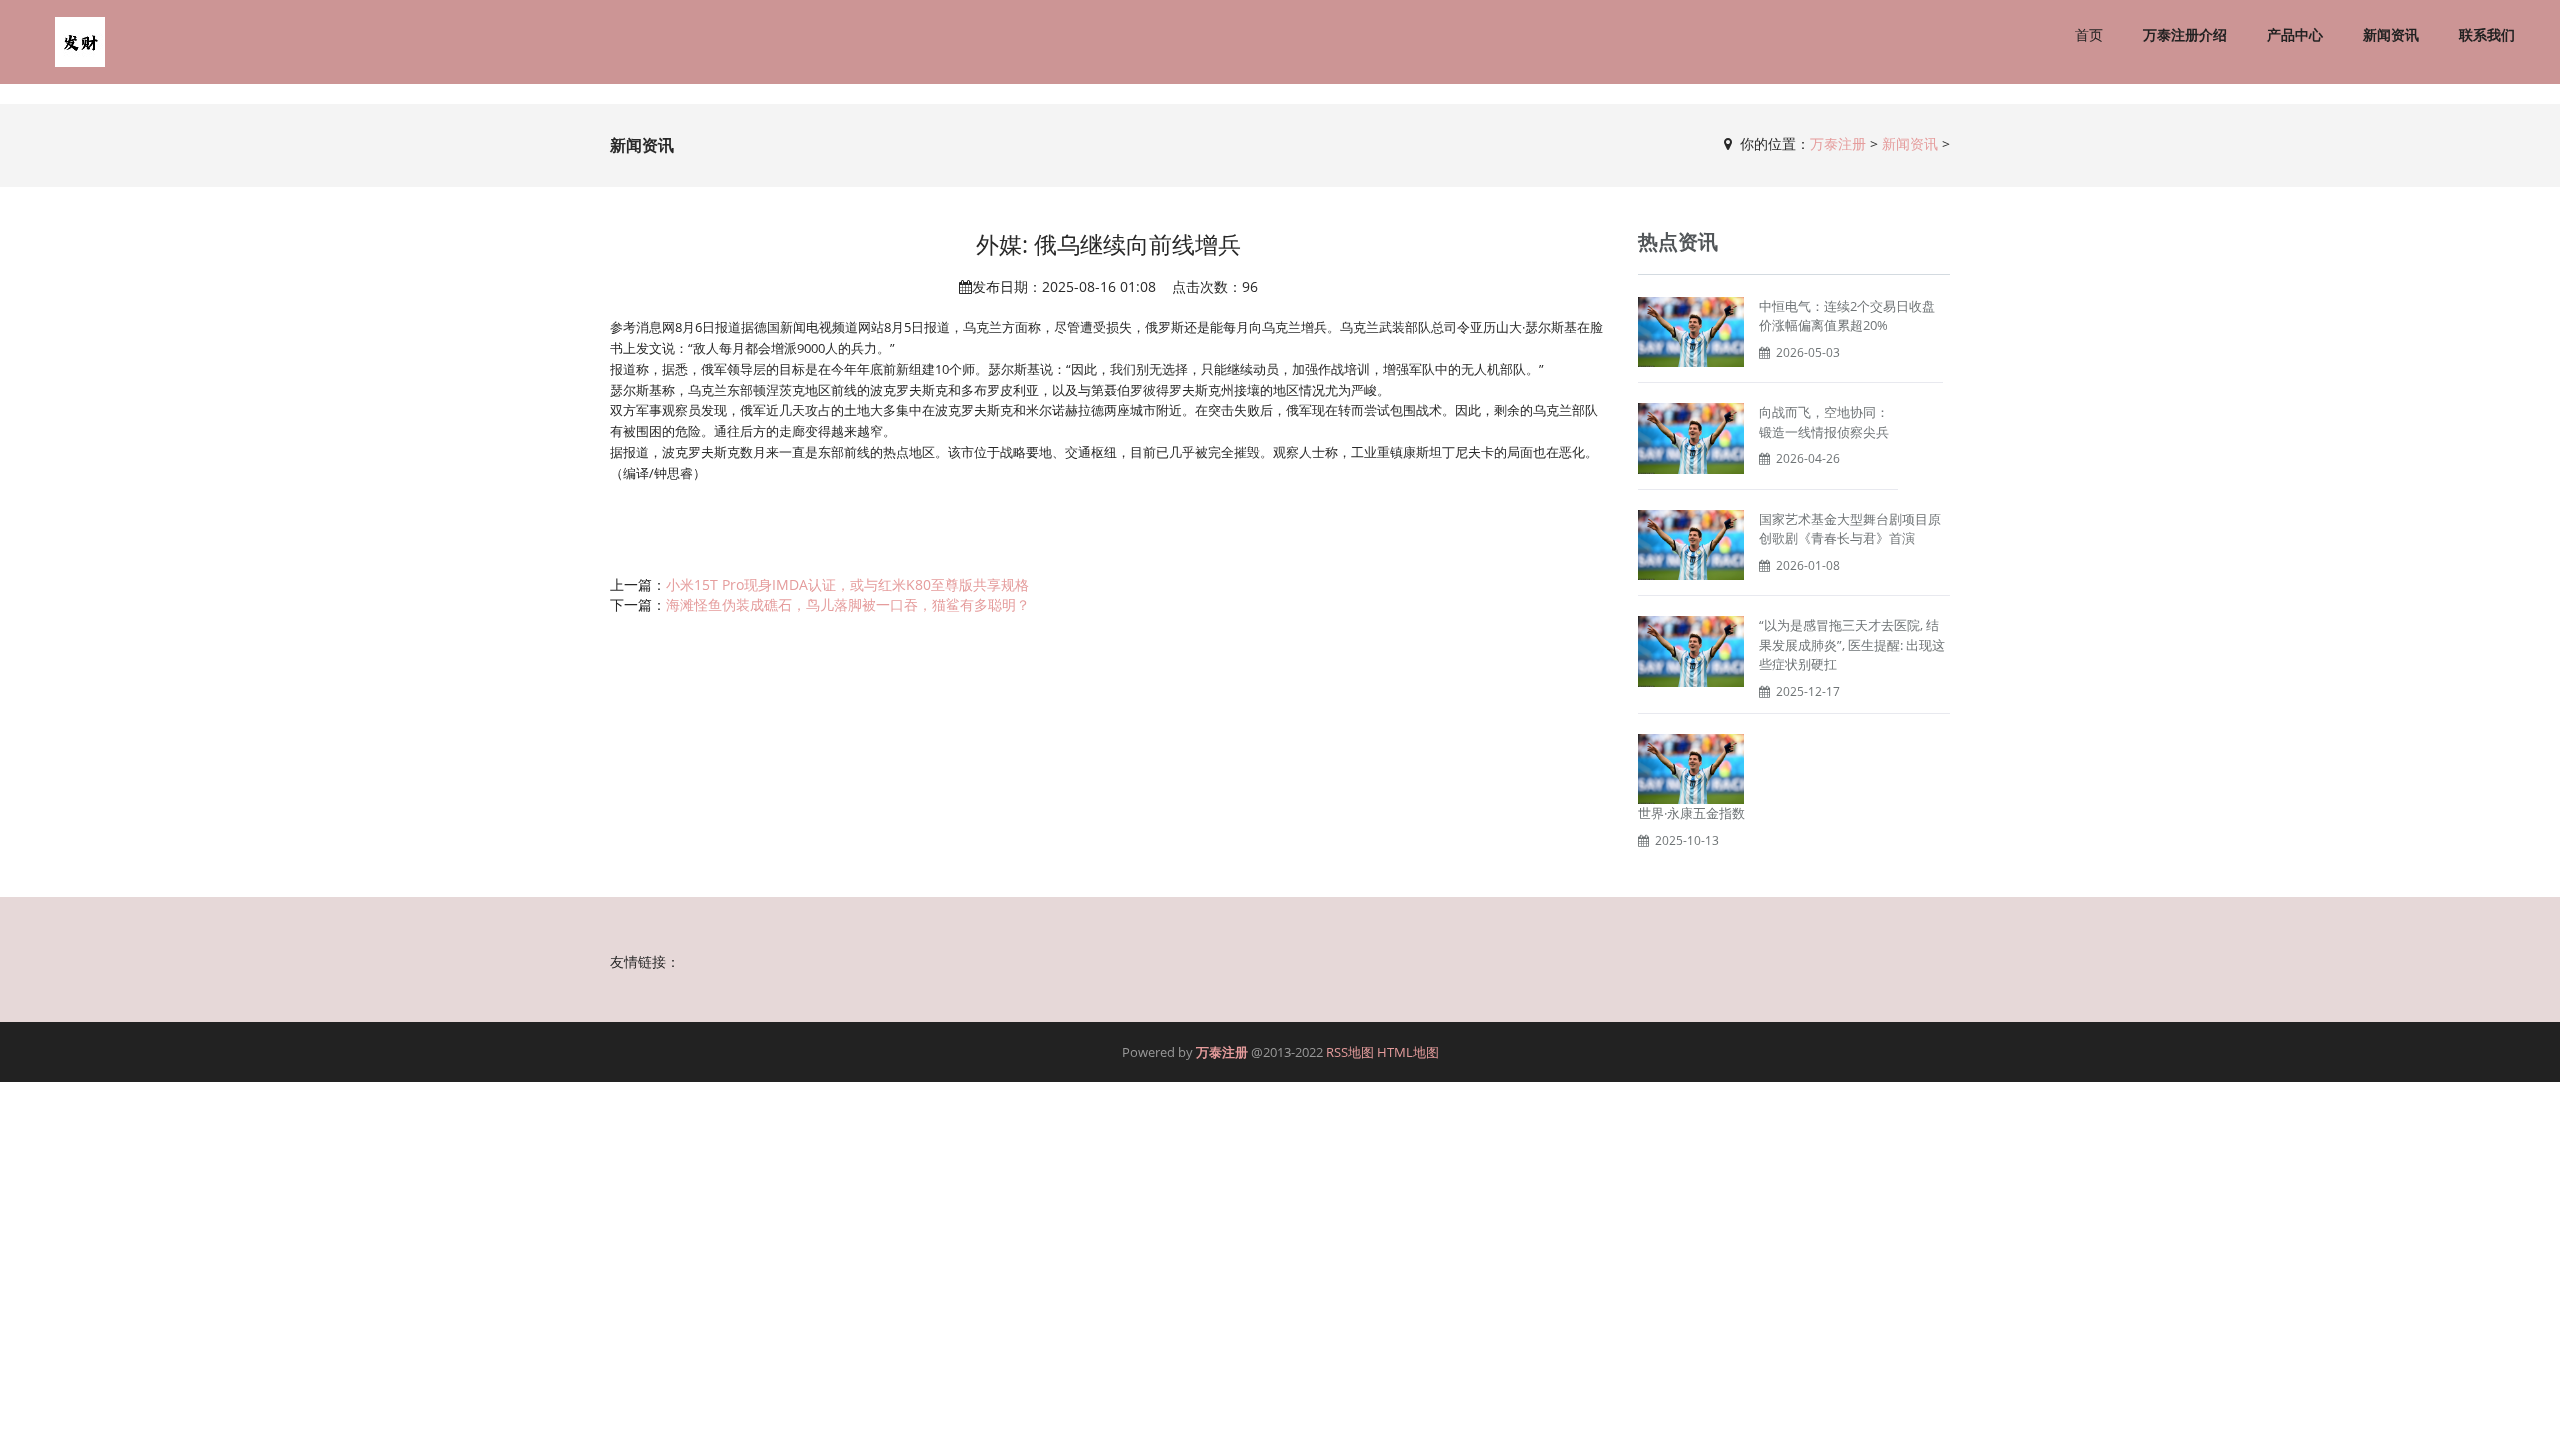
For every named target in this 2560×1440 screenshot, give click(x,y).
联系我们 (2487, 34)
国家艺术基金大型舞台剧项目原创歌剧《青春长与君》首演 (1850, 529)
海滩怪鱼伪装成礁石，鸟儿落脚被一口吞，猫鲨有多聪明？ (848, 604)
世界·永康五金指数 (1691, 813)
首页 (2089, 34)
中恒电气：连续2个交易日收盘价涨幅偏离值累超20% (1847, 316)
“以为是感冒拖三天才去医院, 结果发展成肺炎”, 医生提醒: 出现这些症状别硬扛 (1852, 644)
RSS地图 (1350, 1052)
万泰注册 (1838, 143)
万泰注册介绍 (2185, 34)
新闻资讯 (2391, 34)
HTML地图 (1408, 1052)
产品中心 (2295, 34)
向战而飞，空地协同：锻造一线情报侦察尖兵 (1824, 422)
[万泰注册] (80, 42)
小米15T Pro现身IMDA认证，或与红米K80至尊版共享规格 (847, 584)
